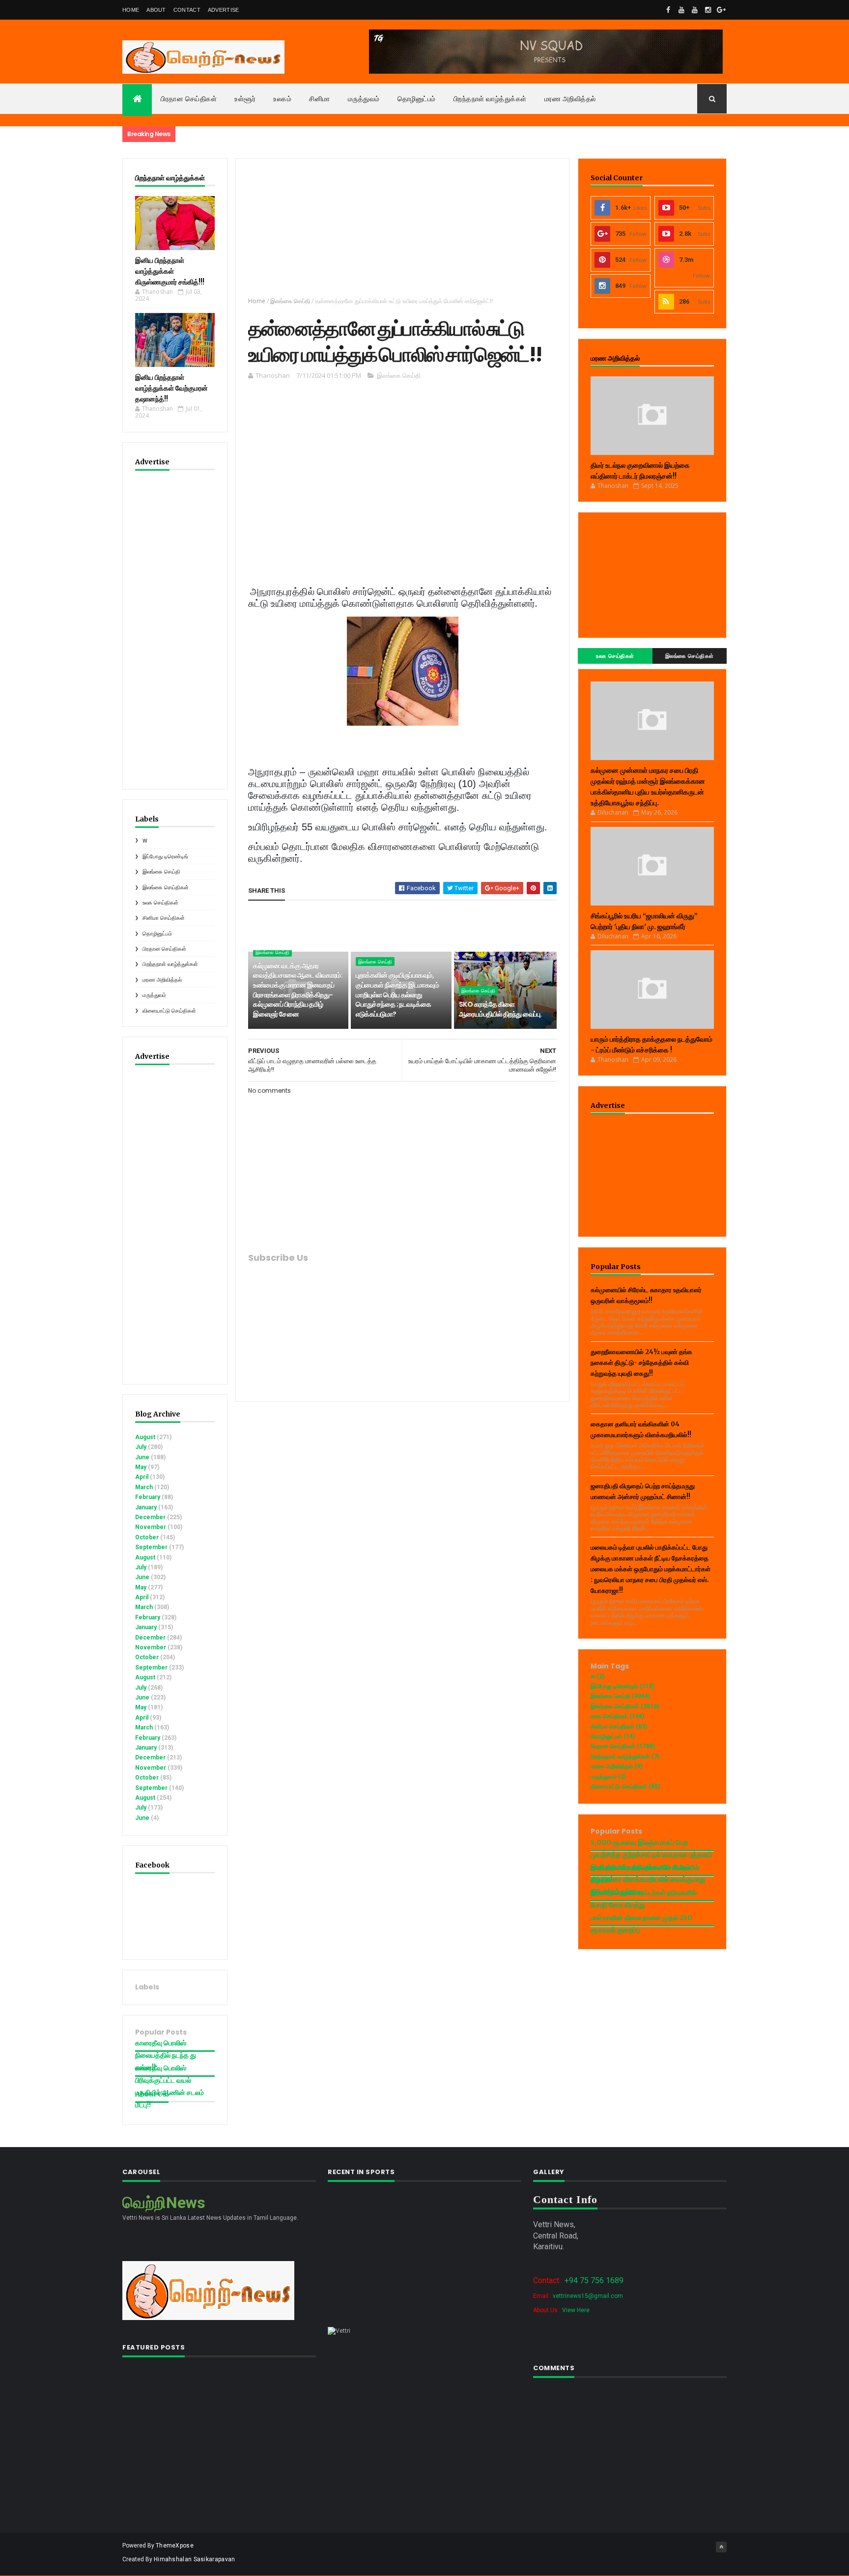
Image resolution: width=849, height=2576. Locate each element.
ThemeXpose (175, 2546)
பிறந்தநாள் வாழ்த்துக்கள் (490, 99)
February (148, 1497)
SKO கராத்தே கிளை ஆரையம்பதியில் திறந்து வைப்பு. (500, 1009)
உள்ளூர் (245, 99)
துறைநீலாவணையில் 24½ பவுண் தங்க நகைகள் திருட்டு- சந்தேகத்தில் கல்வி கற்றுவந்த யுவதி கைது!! (641, 1363)
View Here (576, 2310)
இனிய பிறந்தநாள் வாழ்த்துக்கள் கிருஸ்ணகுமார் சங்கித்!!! (170, 271)
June (142, 1457)
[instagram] (708, 10)
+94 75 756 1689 (594, 2280)
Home (131, 10)
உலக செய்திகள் (160, 903)
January (146, 1507)
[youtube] (681, 10)
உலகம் (282, 99)
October (147, 1537)
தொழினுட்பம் (417, 99)
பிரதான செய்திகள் (189, 99)
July (141, 1447)
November (151, 1527)
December (150, 1517)
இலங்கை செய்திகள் (166, 888)
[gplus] (721, 10)
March (144, 1487)
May (141, 1467)
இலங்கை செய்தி (161, 872)
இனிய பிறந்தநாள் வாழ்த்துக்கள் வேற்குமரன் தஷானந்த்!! (171, 388)
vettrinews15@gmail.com (588, 2296)
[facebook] (668, 10)
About (156, 10)
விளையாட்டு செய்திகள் (169, 1011)
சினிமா (320, 99)
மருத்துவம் (364, 99)
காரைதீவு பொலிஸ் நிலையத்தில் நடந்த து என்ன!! (166, 2055)
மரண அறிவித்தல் (570, 99)
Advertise (224, 10)
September (151, 1547)
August (145, 1437)
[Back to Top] (721, 2547)
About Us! (152, 2094)
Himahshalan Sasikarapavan (195, 2559)
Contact (187, 10)
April (142, 1477)
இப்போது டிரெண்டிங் (165, 857)
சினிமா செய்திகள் (164, 918)
